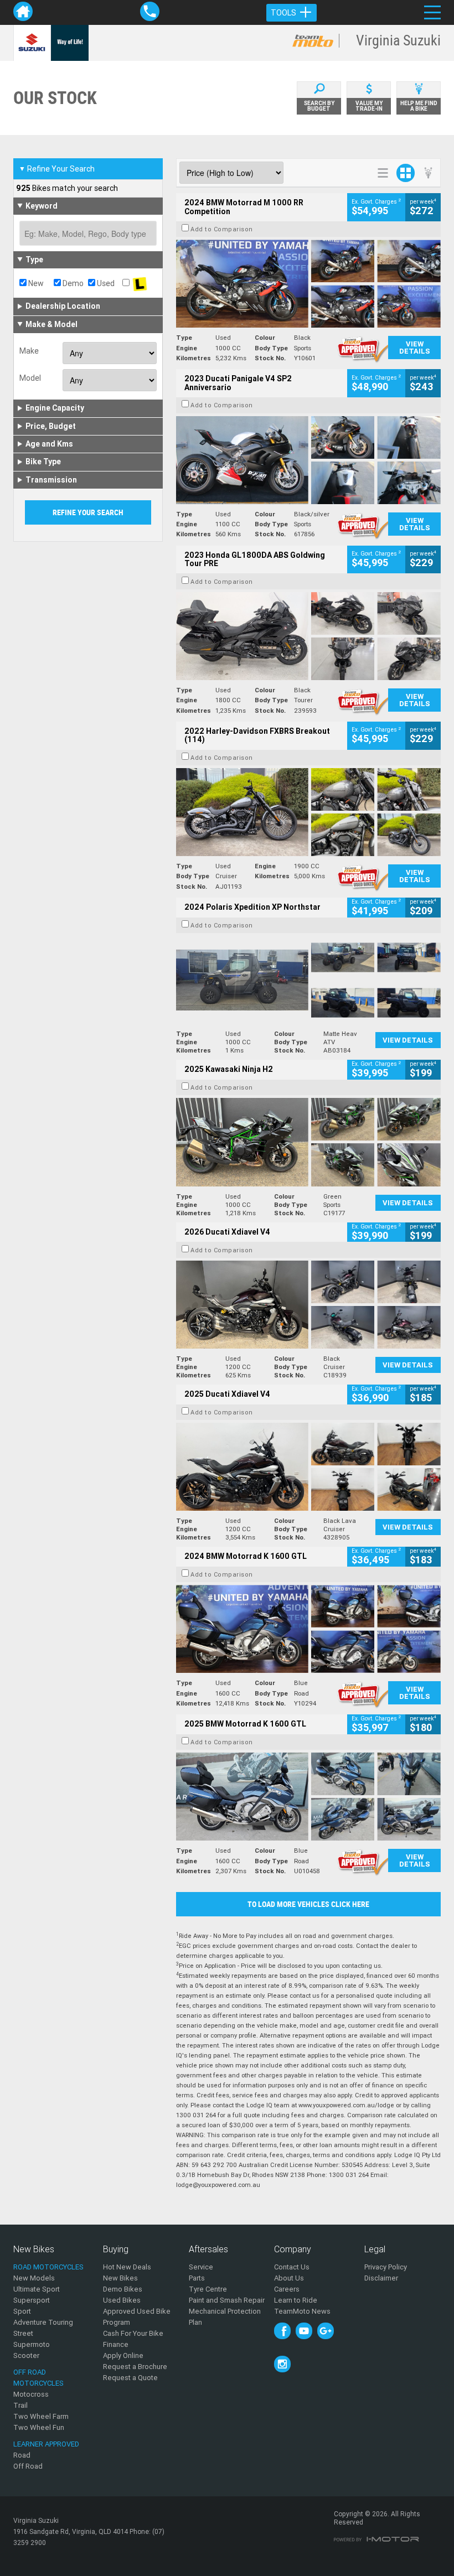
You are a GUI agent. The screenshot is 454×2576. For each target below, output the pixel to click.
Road (22, 2455)
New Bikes (120, 2278)
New (35, 283)
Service (201, 2267)
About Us (289, 2278)
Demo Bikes (123, 2289)
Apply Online (123, 2355)
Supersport (32, 2300)
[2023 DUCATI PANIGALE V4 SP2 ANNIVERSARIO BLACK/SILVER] (308, 460)
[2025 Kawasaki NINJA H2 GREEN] (308, 1142)
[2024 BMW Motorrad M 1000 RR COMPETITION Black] (308, 284)
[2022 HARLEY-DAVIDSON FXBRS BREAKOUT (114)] (308, 812)
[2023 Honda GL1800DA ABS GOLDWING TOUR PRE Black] (308, 636)
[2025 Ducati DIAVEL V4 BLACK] (308, 1305)
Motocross (31, 2394)
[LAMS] (140, 283)
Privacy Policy (386, 2267)
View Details (415, 348)
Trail (20, 2405)
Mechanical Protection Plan (225, 2317)
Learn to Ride (296, 2300)
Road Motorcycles (48, 2267)
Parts (197, 2278)
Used (105, 283)
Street (23, 2333)
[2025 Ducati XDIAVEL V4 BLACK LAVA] (308, 1467)
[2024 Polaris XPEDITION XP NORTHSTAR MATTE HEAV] (308, 980)
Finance (116, 2344)
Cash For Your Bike (133, 2333)
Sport (22, 2311)
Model (30, 378)
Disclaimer (381, 2278)
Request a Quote (130, 2378)
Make (29, 351)
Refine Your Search (57, 169)
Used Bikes (122, 2300)
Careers (287, 2289)
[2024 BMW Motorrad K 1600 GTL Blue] (308, 1629)
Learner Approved (46, 2444)
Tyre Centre (208, 2289)
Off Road (28, 2466)
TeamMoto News (302, 2311)
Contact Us (292, 2267)
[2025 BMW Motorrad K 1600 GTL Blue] (308, 1797)
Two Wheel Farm (41, 2416)
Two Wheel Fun (39, 2427)
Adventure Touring (43, 2322)
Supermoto (32, 2344)
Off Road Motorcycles (38, 2378)
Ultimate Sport (37, 2289)
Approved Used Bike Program (137, 2317)
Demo (72, 283)
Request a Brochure (135, 2367)
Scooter (26, 2355)
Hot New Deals (127, 2267)
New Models (34, 2278)
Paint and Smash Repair (227, 2300)
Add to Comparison (222, 229)
